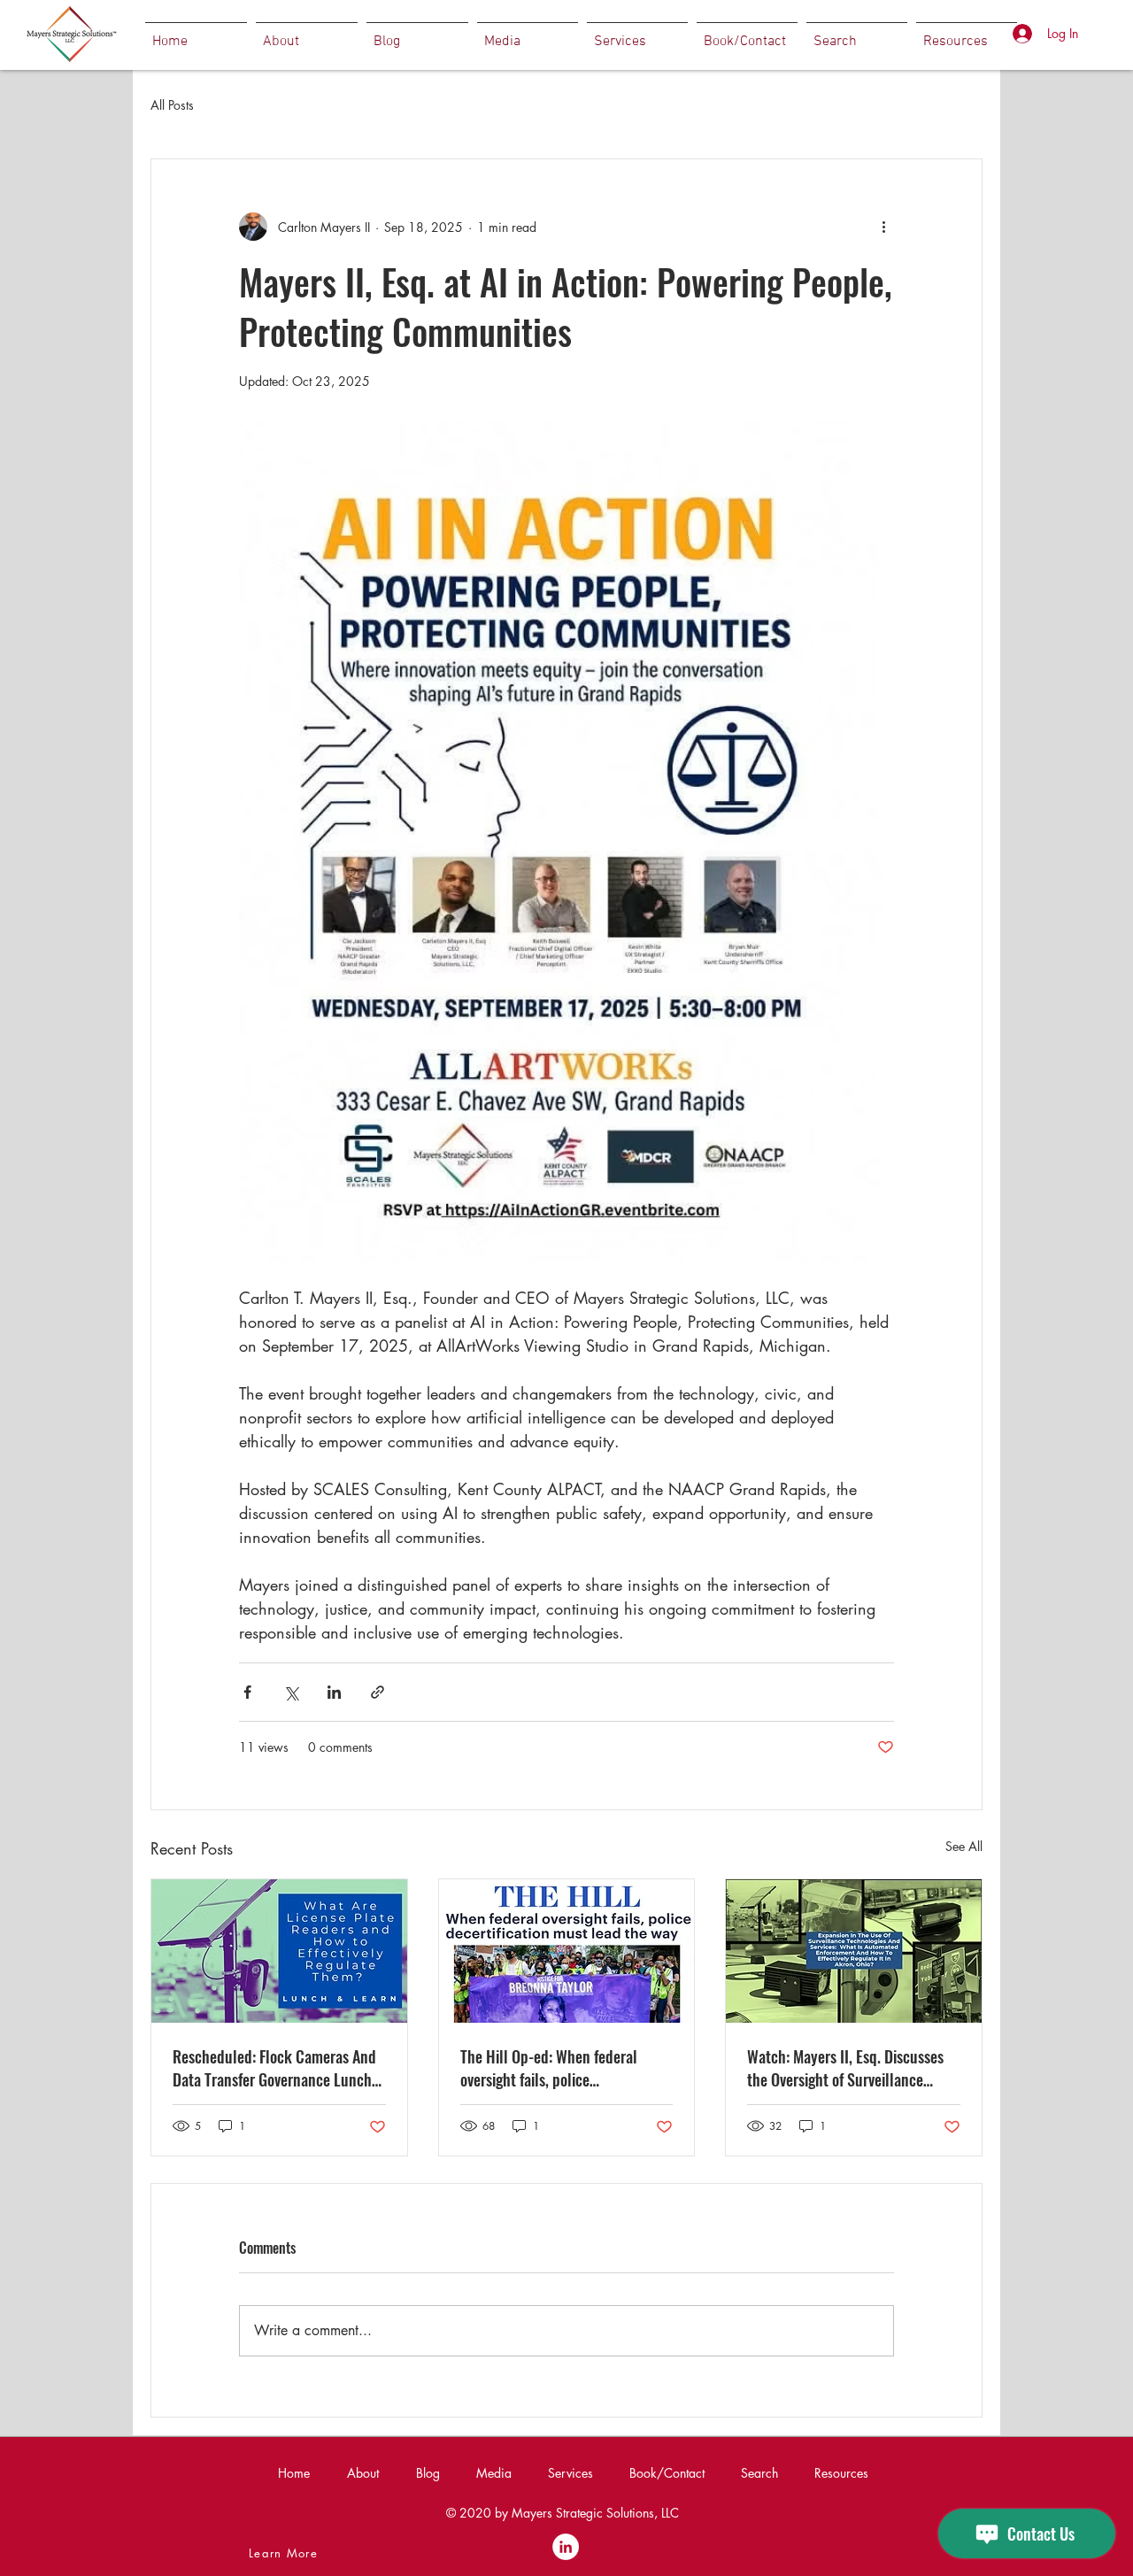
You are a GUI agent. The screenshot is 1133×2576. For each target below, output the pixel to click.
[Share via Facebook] (247, 1692)
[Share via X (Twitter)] (291, 1692)
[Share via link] (378, 1692)
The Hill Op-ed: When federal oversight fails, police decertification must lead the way (563, 2068)
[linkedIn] (566, 2547)
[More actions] (883, 227)
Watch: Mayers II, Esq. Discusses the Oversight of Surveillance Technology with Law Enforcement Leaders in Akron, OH (852, 2068)
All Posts (172, 105)
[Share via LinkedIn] (334, 1692)
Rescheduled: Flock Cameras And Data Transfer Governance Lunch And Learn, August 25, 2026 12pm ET (277, 2068)
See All (964, 1846)
